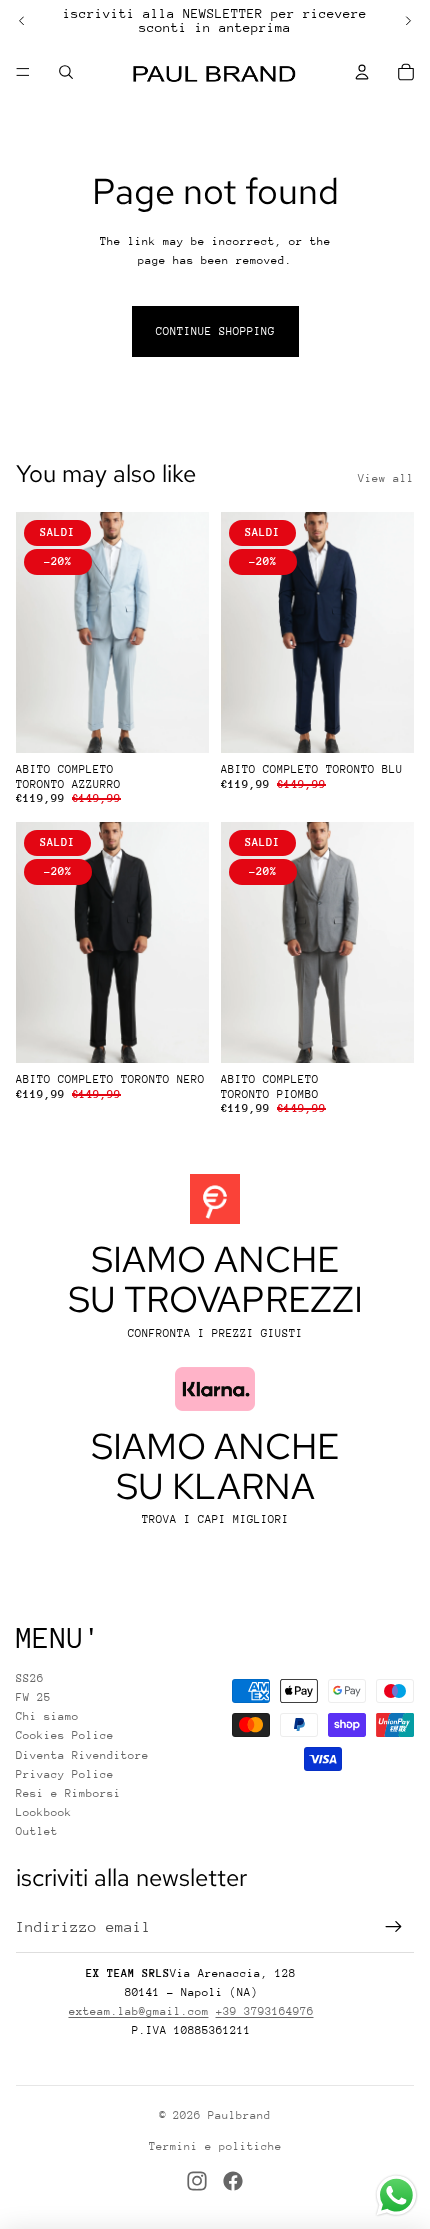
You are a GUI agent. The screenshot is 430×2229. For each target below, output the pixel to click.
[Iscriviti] (394, 1927)
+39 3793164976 (265, 2011)
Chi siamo (47, 1716)
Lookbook (44, 1812)
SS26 (30, 1678)
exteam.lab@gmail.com (139, 2011)
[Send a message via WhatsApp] (396, 2195)
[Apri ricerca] (66, 72)
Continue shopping (215, 331)
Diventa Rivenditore (82, 1755)
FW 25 (33, 1697)
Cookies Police (65, 1735)
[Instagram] (197, 2181)
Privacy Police (65, 1774)
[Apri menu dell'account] (362, 72)
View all (386, 478)
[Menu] (23, 72)
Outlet (37, 1831)
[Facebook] (233, 2181)
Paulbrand (239, 2115)
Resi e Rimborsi (68, 1793)
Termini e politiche (215, 2146)
